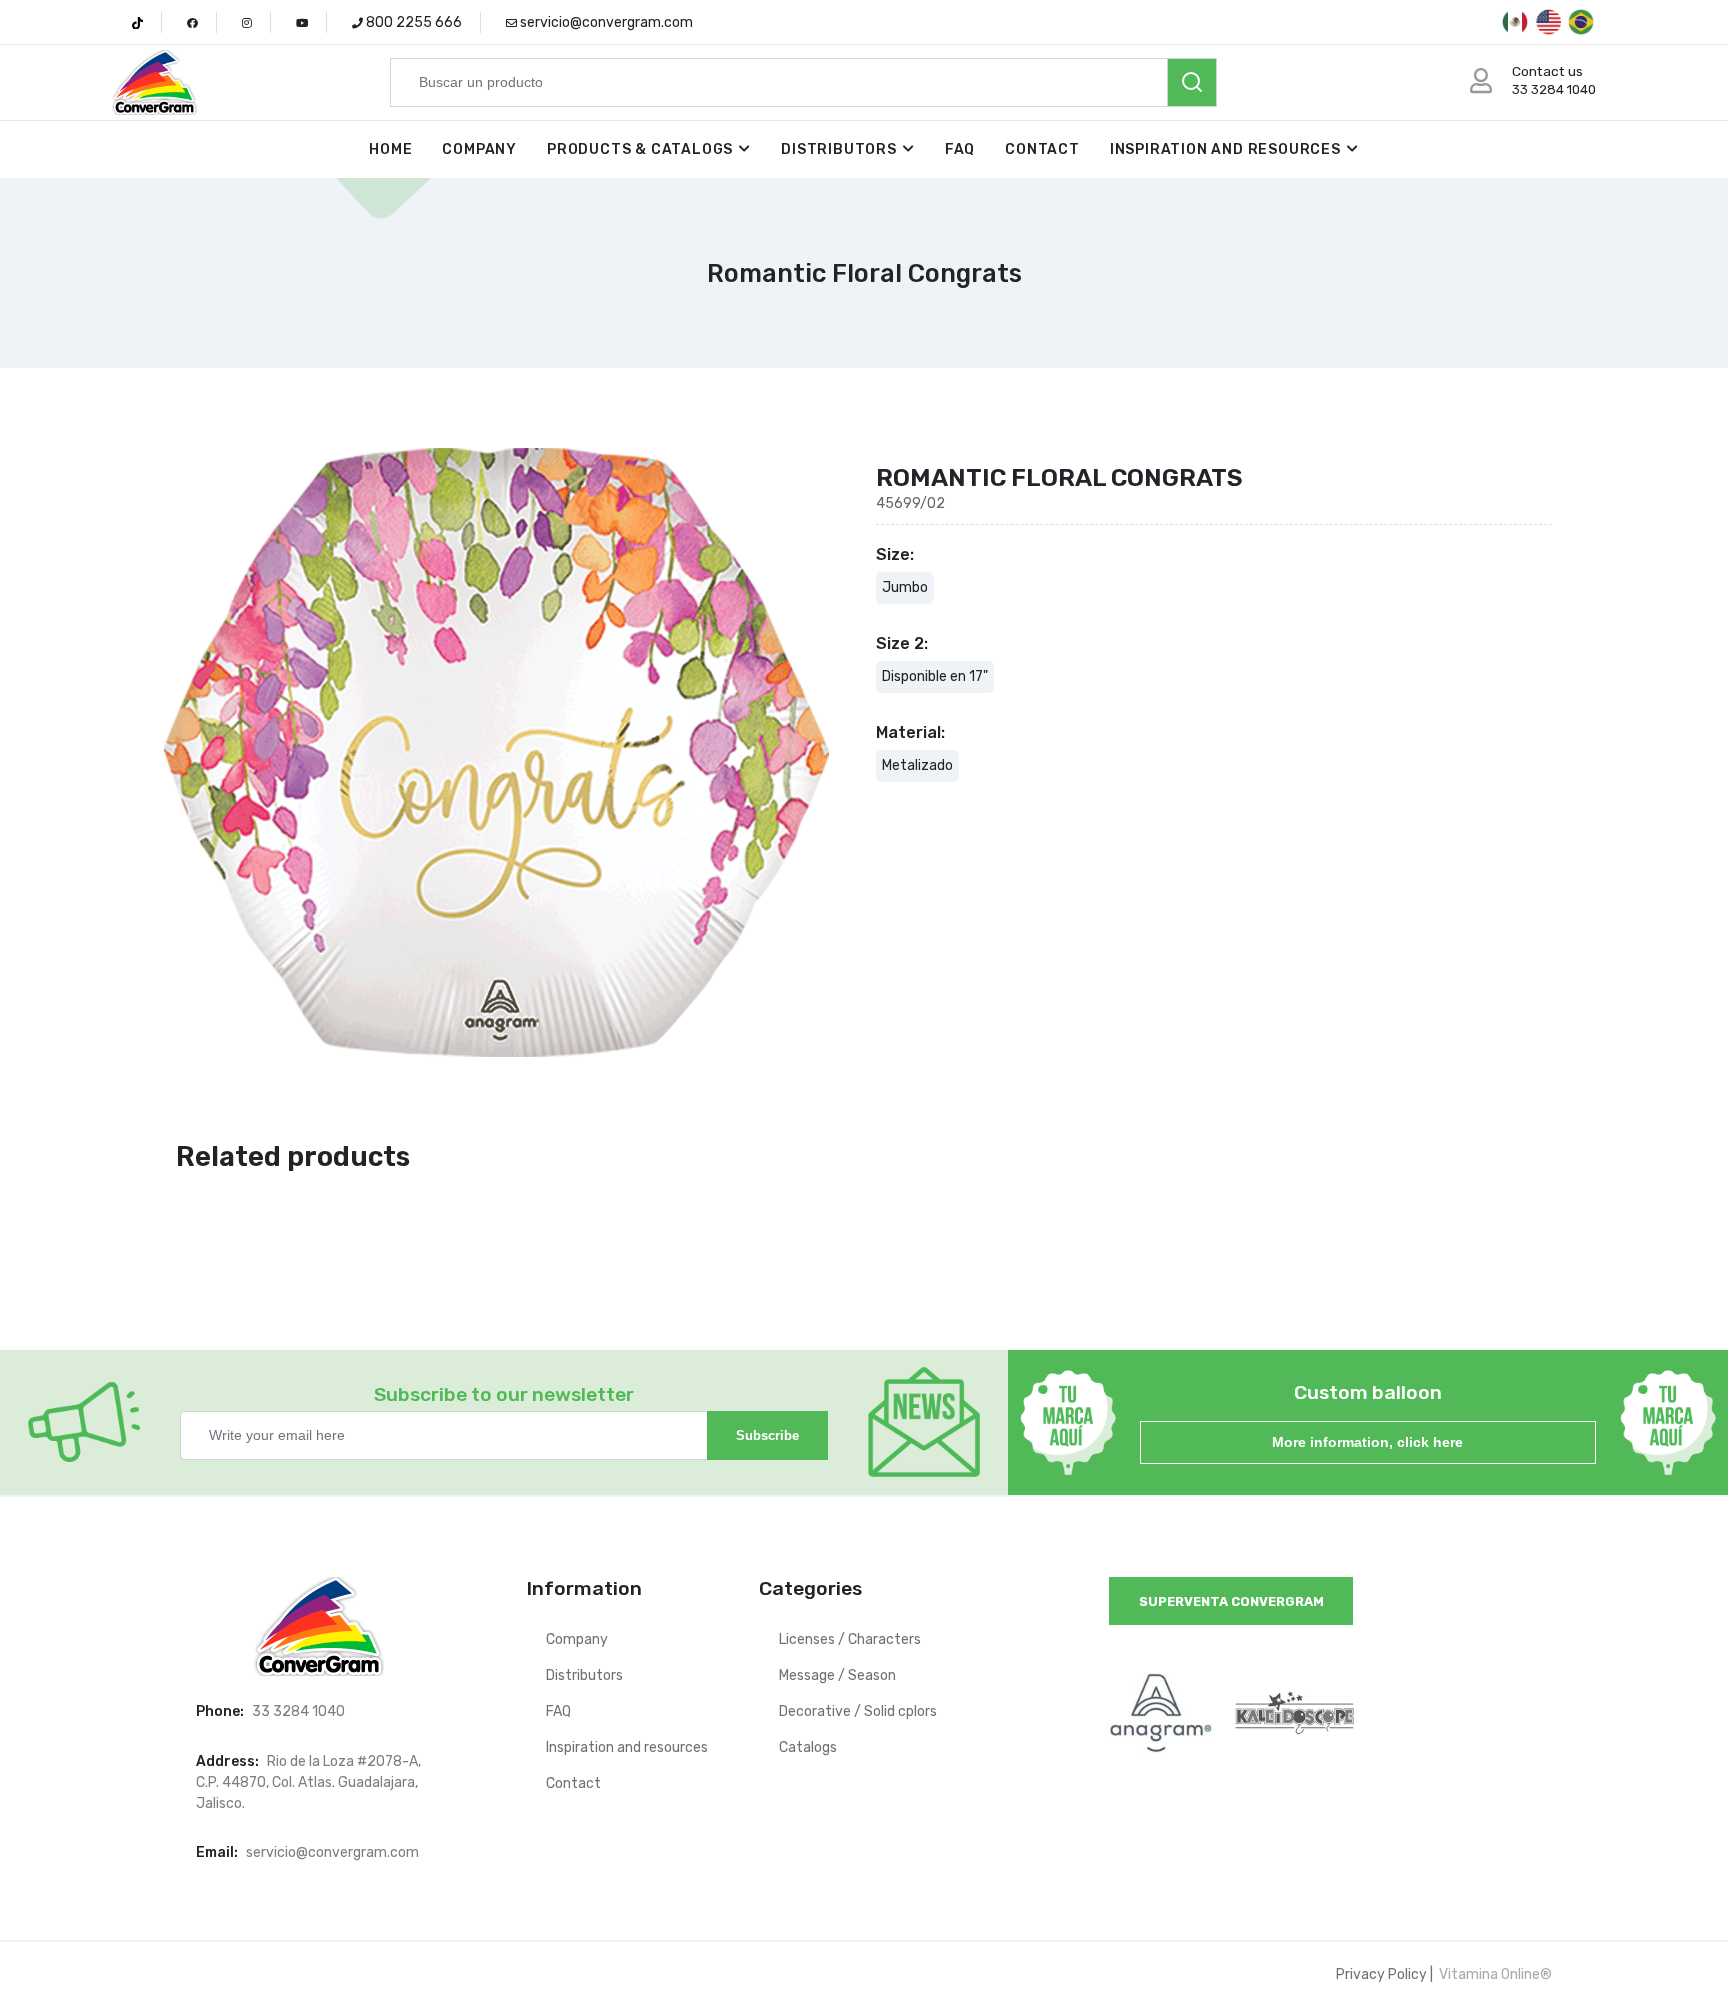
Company (479, 149)
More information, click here (1367, 1442)
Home (390, 149)
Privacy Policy (1381, 1974)
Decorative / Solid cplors (858, 1711)
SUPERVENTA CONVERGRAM (1231, 1601)
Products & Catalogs (640, 149)
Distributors (839, 149)
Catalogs (808, 1747)
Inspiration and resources (1225, 149)
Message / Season (837, 1675)
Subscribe (767, 1435)
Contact (1042, 149)
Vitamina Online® (1494, 1974)
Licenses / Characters (850, 1639)
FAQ (960, 149)
